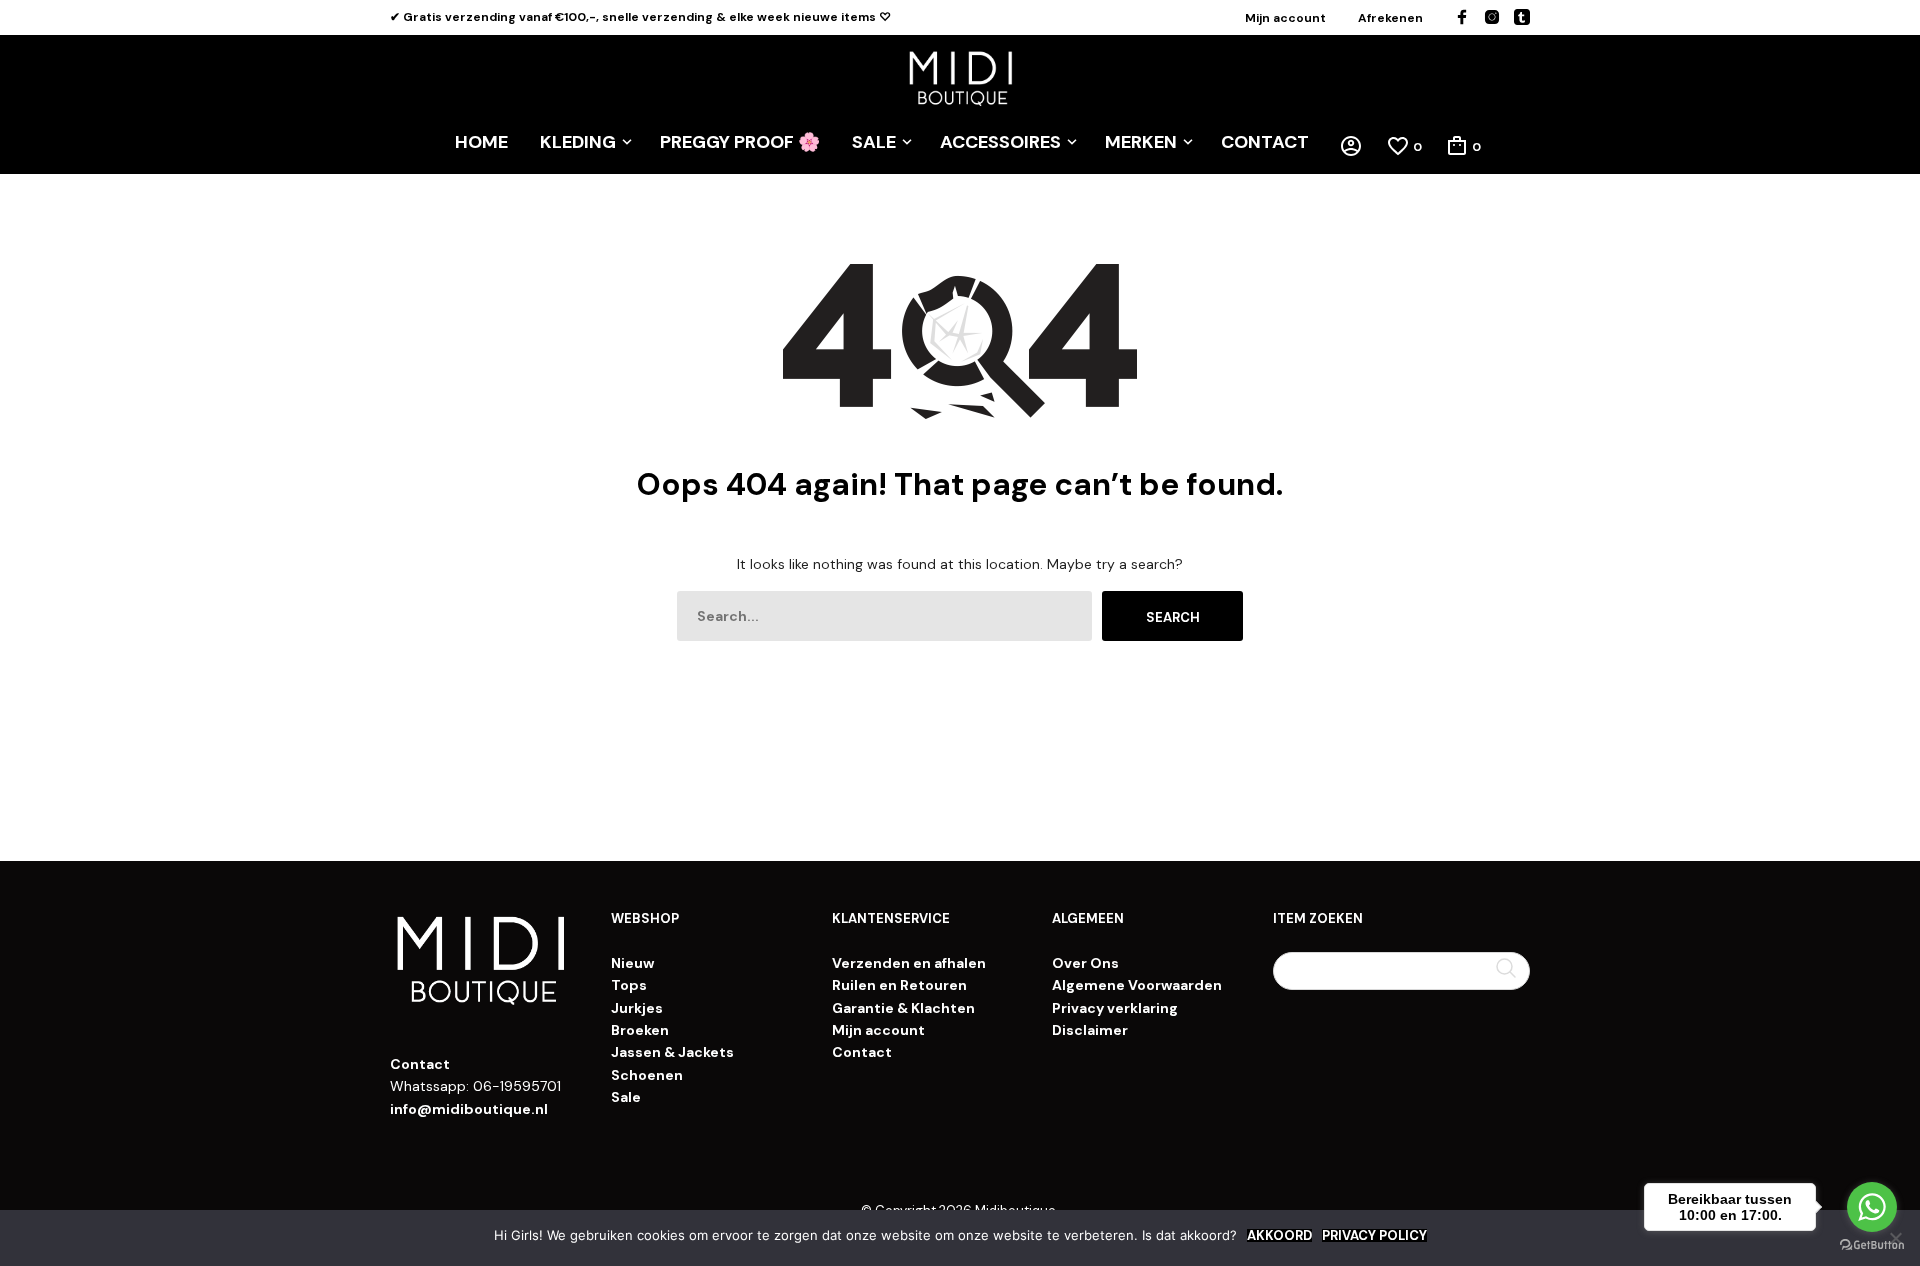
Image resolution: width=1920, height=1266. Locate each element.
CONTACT (1265, 142)
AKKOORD (1279, 1235)
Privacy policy (1374, 1235)
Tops (629, 985)
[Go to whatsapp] (1872, 1207)
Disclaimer (1090, 1030)
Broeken (640, 1030)
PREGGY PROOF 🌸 (740, 142)
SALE (874, 142)
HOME (481, 142)
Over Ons (1085, 963)
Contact (862, 1052)
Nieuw (632, 963)
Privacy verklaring (1115, 1008)
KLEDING (578, 142)
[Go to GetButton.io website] (1872, 1245)
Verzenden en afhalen (909, 963)
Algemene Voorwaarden (1137, 985)
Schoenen (647, 1075)
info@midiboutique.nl (469, 1109)
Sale (626, 1097)
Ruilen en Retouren (899, 985)
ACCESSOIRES (1000, 142)
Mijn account (1285, 18)
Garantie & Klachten (903, 1008)
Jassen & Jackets (672, 1052)
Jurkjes (637, 1008)
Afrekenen (1390, 18)
